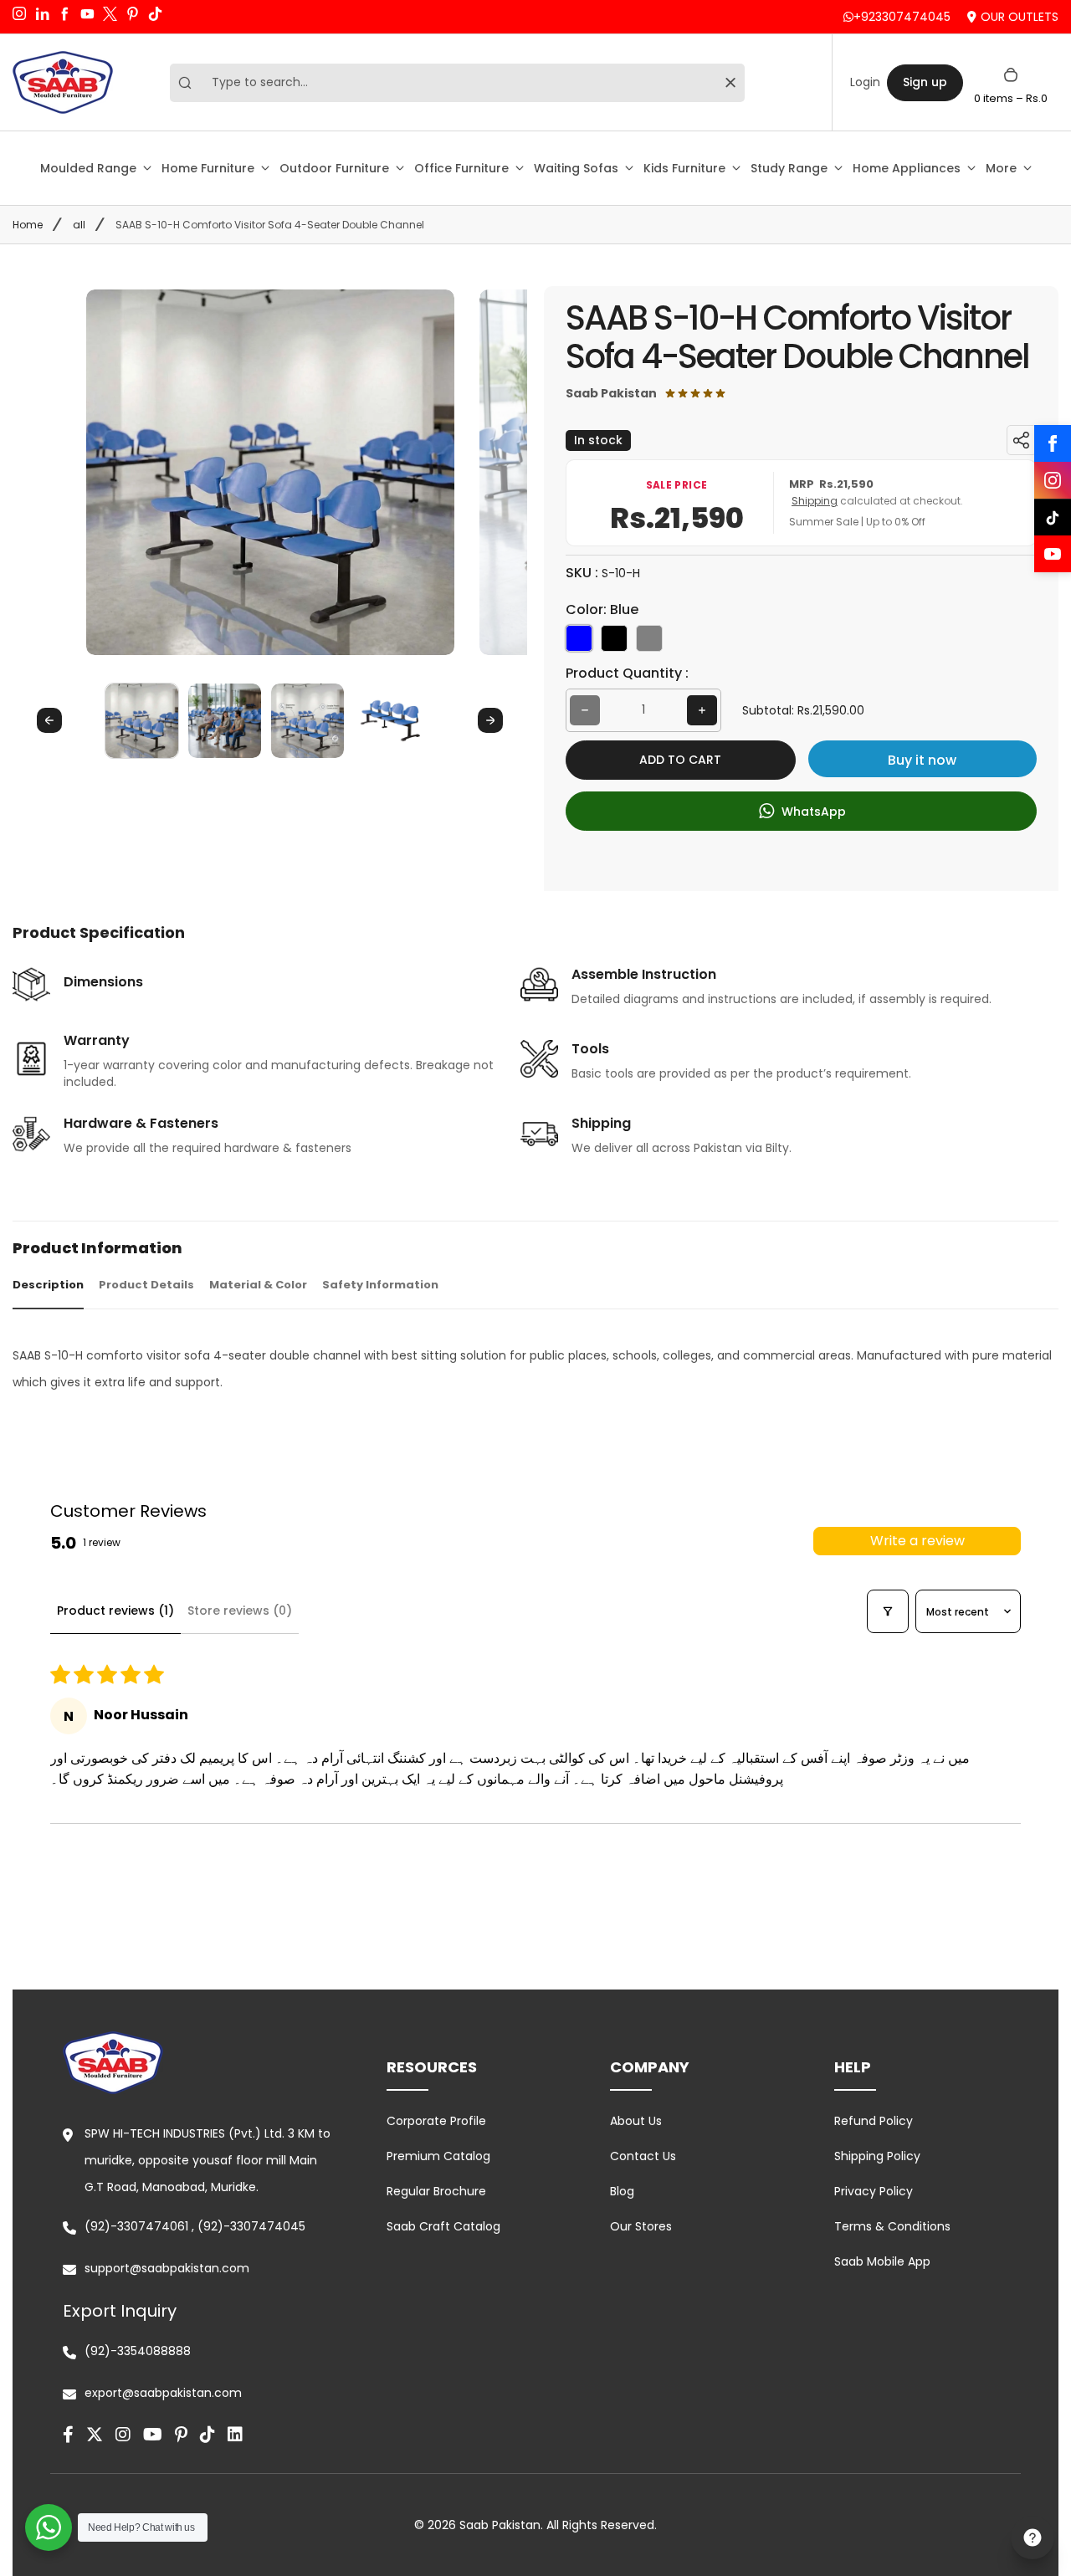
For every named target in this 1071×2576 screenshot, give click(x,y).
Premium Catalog (438, 2156)
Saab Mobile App (882, 2261)
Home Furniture (208, 168)
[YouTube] (1053, 554)
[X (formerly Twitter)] (95, 2435)
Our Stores (641, 2226)
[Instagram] (1053, 480)
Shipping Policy (877, 2156)
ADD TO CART (680, 760)
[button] (142, 720)
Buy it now (922, 760)
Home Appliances (907, 168)
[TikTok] (1053, 517)
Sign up (925, 82)
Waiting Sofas (576, 168)
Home (28, 225)
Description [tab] (48, 1285)
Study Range (789, 168)
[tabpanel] (535, 1369)
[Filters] (888, 1611)
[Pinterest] (181, 2435)
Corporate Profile (436, 2121)
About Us (636, 2121)
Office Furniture (461, 168)
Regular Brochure (436, 2191)
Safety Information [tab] (380, 1285)
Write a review (917, 1541)
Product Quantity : (627, 673)
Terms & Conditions (892, 2226)
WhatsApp (812, 812)
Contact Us (643, 2156)
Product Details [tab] (146, 1285)
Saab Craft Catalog (443, 2226)
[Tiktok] (208, 2435)
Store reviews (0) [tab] (240, 1611)
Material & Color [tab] (258, 1285)
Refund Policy (874, 2121)
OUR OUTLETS (1020, 17)
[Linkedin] (235, 2435)
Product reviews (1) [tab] (115, 1611)
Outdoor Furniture (334, 168)
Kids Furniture (684, 168)
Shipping (815, 501)
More (1001, 168)
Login (865, 82)
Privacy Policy (874, 2191)
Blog (622, 2191)
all (79, 225)
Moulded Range (88, 168)
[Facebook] (1053, 443)
